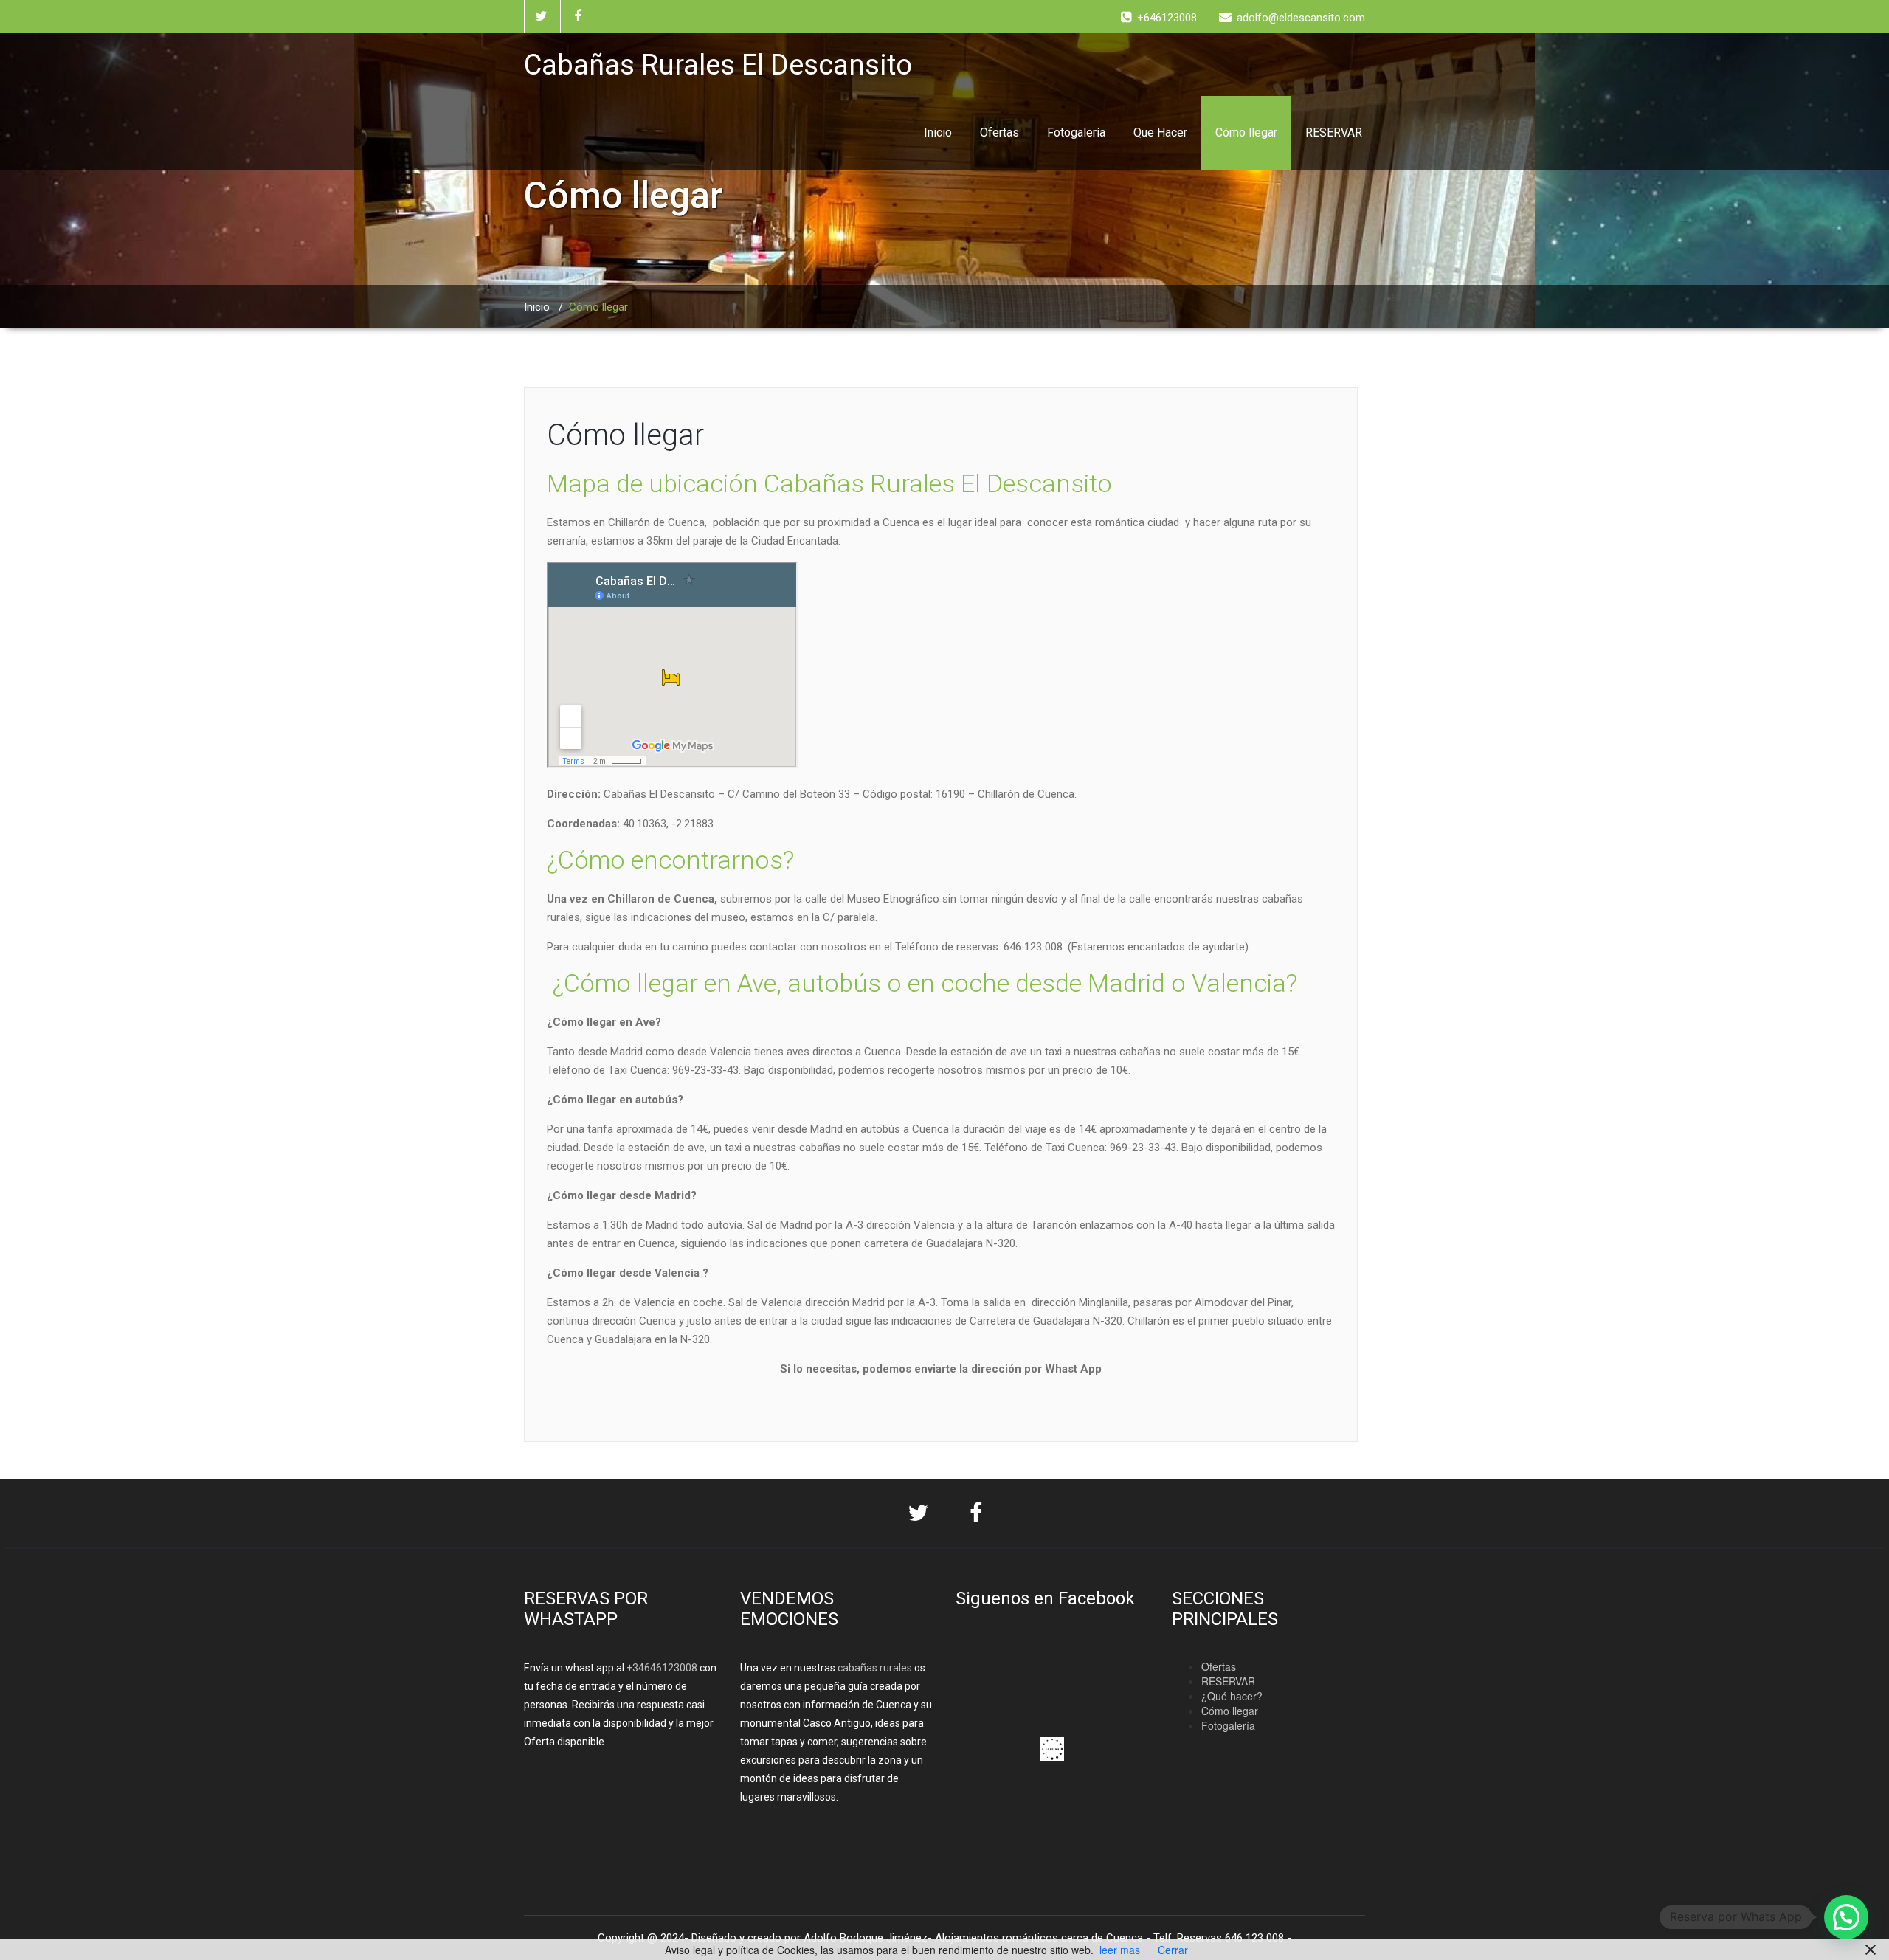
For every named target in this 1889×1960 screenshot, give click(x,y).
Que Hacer (1160, 132)
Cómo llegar (1246, 132)
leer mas (1120, 1950)
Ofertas (999, 132)
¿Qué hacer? (1232, 1696)
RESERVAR (1334, 132)
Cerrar (1173, 1950)
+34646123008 (662, 1668)
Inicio (938, 132)
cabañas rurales (874, 1668)
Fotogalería (1076, 132)
